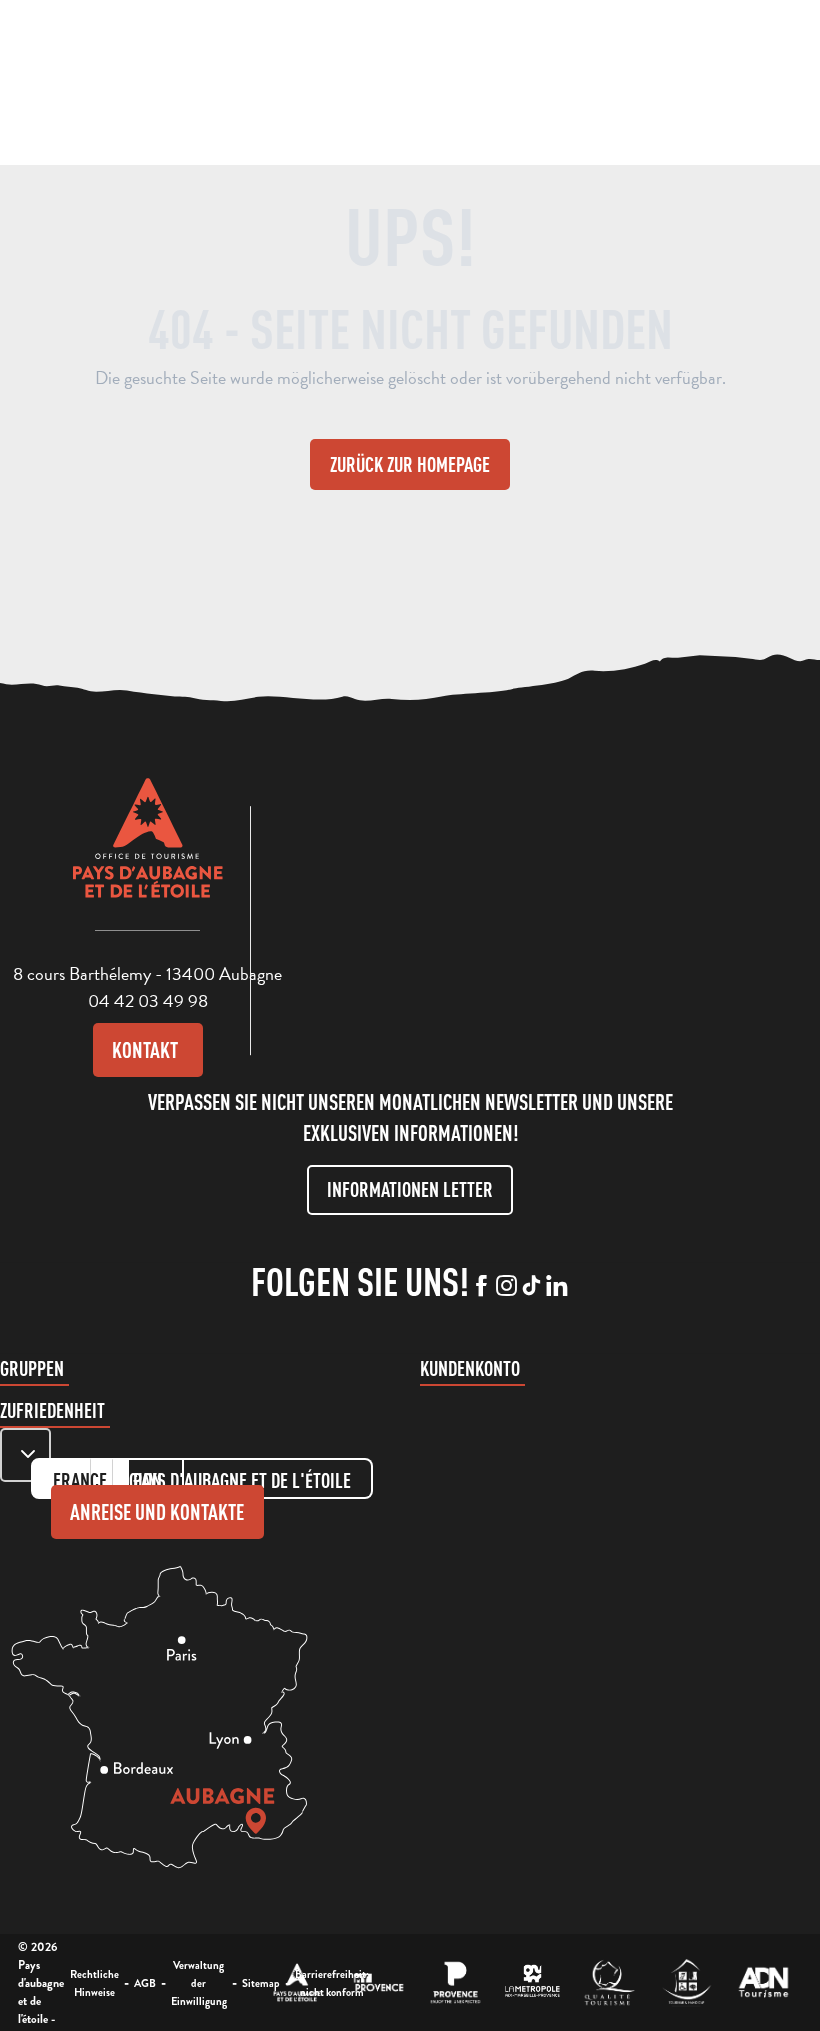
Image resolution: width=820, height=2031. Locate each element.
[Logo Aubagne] (148, 853)
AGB (145, 1983)
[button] (575, 78)
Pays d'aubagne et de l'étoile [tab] (242, 1480)
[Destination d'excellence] (609, 1982)
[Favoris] (653, 80)
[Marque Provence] (455, 1982)
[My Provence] (378, 1982)
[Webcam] (615, 85)
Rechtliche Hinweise (94, 1983)
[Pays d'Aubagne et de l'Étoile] (170, 82)
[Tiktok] (531, 1287)
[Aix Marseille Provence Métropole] (532, 1982)
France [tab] (80, 1480)
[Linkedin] (556, 1287)
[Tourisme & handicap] (686, 1982)
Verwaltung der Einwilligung (199, 1982)
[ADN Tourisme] (763, 1982)
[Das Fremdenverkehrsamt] (297, 1982)
